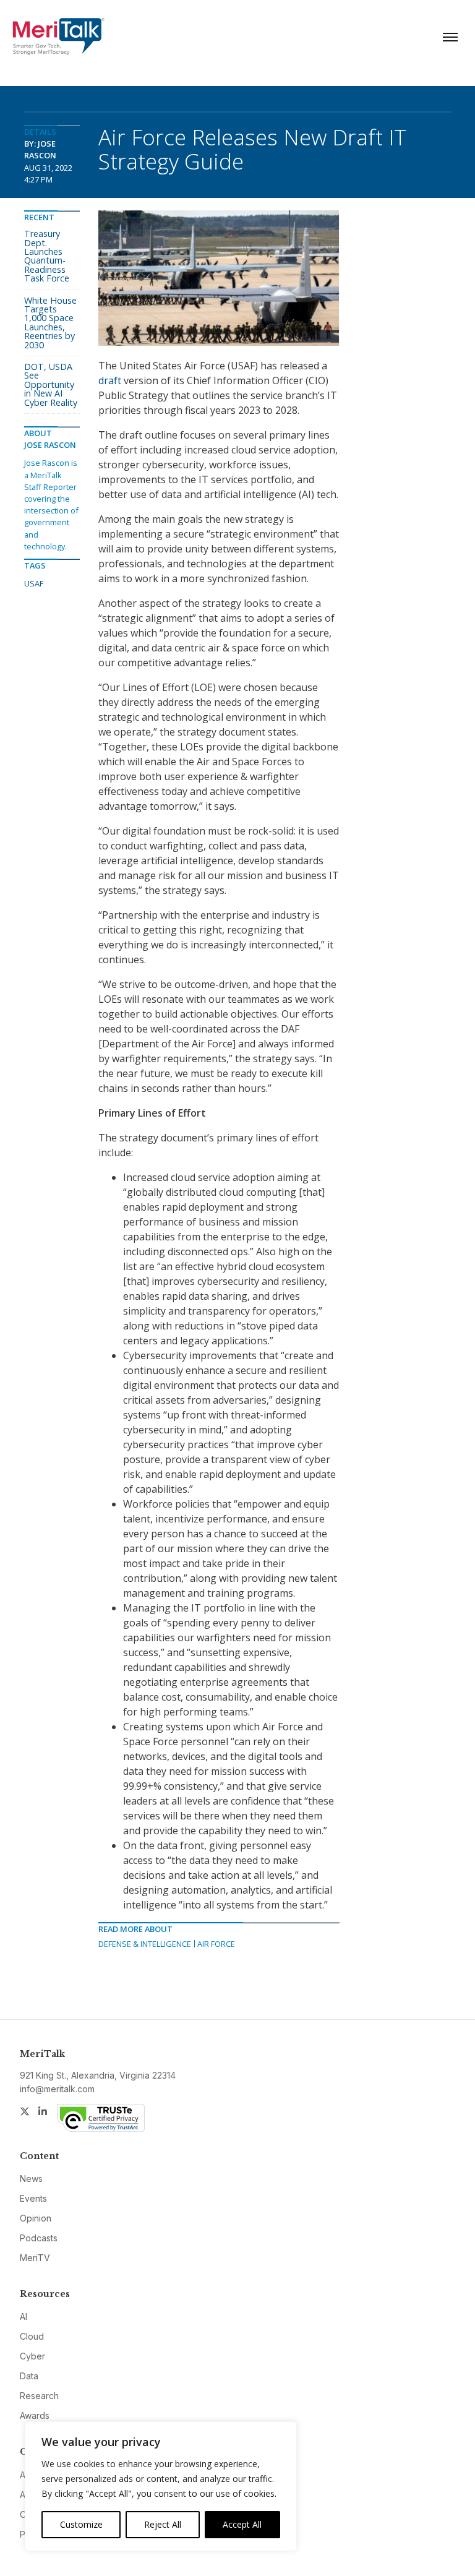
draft (110, 380)
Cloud (32, 2336)
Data (29, 2376)
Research (39, 2396)
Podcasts (39, 2238)
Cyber (32, 2356)
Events (33, 2198)
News (31, 2179)
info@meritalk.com (57, 2089)
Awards (35, 2415)
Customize (81, 2524)
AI (24, 2316)
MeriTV (35, 2258)
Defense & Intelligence (145, 1944)
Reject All (163, 2524)
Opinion (36, 2218)
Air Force (216, 1944)
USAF (34, 583)
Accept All (242, 2524)
